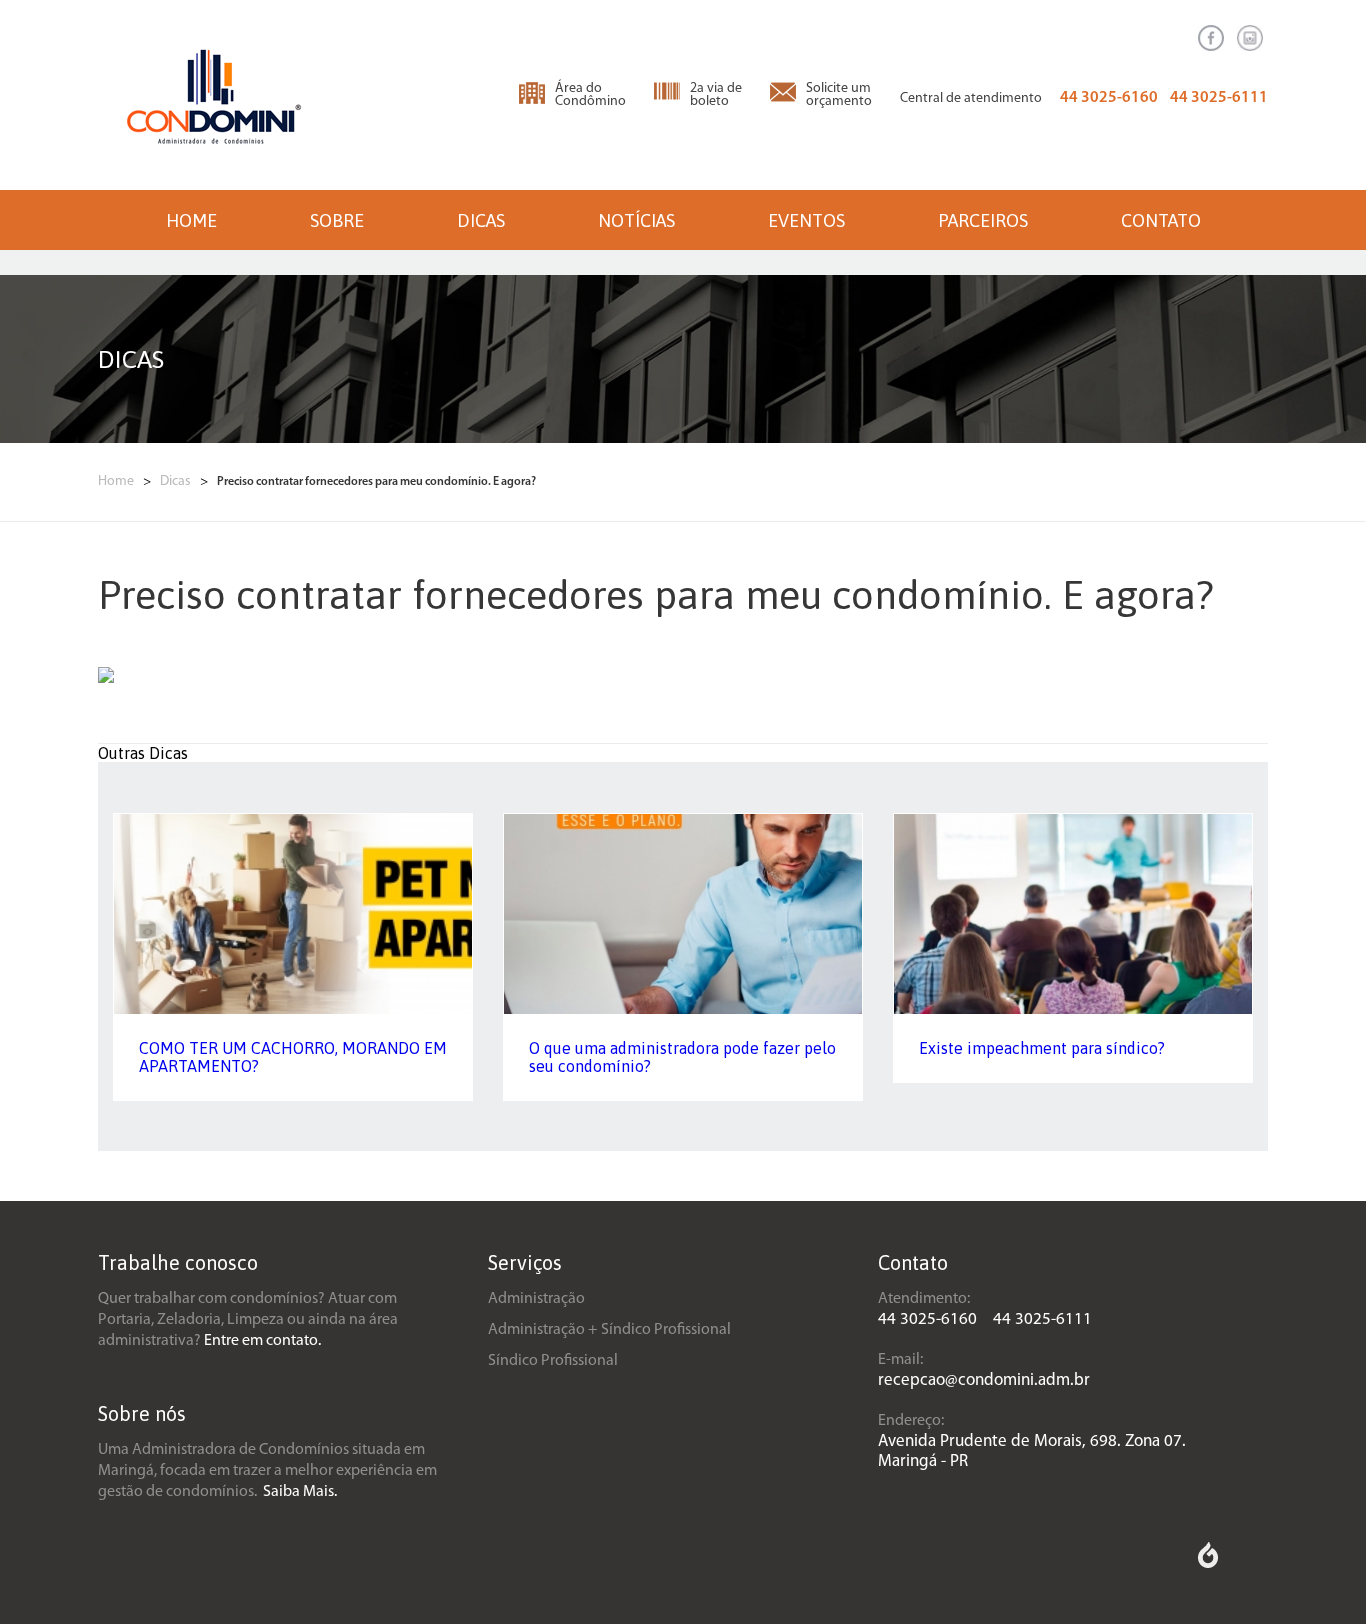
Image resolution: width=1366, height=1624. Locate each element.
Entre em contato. (262, 1341)
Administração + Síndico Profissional (609, 1330)
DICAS (481, 220)
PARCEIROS (983, 220)
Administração (536, 1299)
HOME (191, 220)
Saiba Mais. (300, 1492)
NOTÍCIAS (636, 220)
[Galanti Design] (1208, 1564)
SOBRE (337, 220)
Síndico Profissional (553, 1361)
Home (117, 481)
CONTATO (1161, 220)
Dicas (177, 481)
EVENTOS (806, 220)
